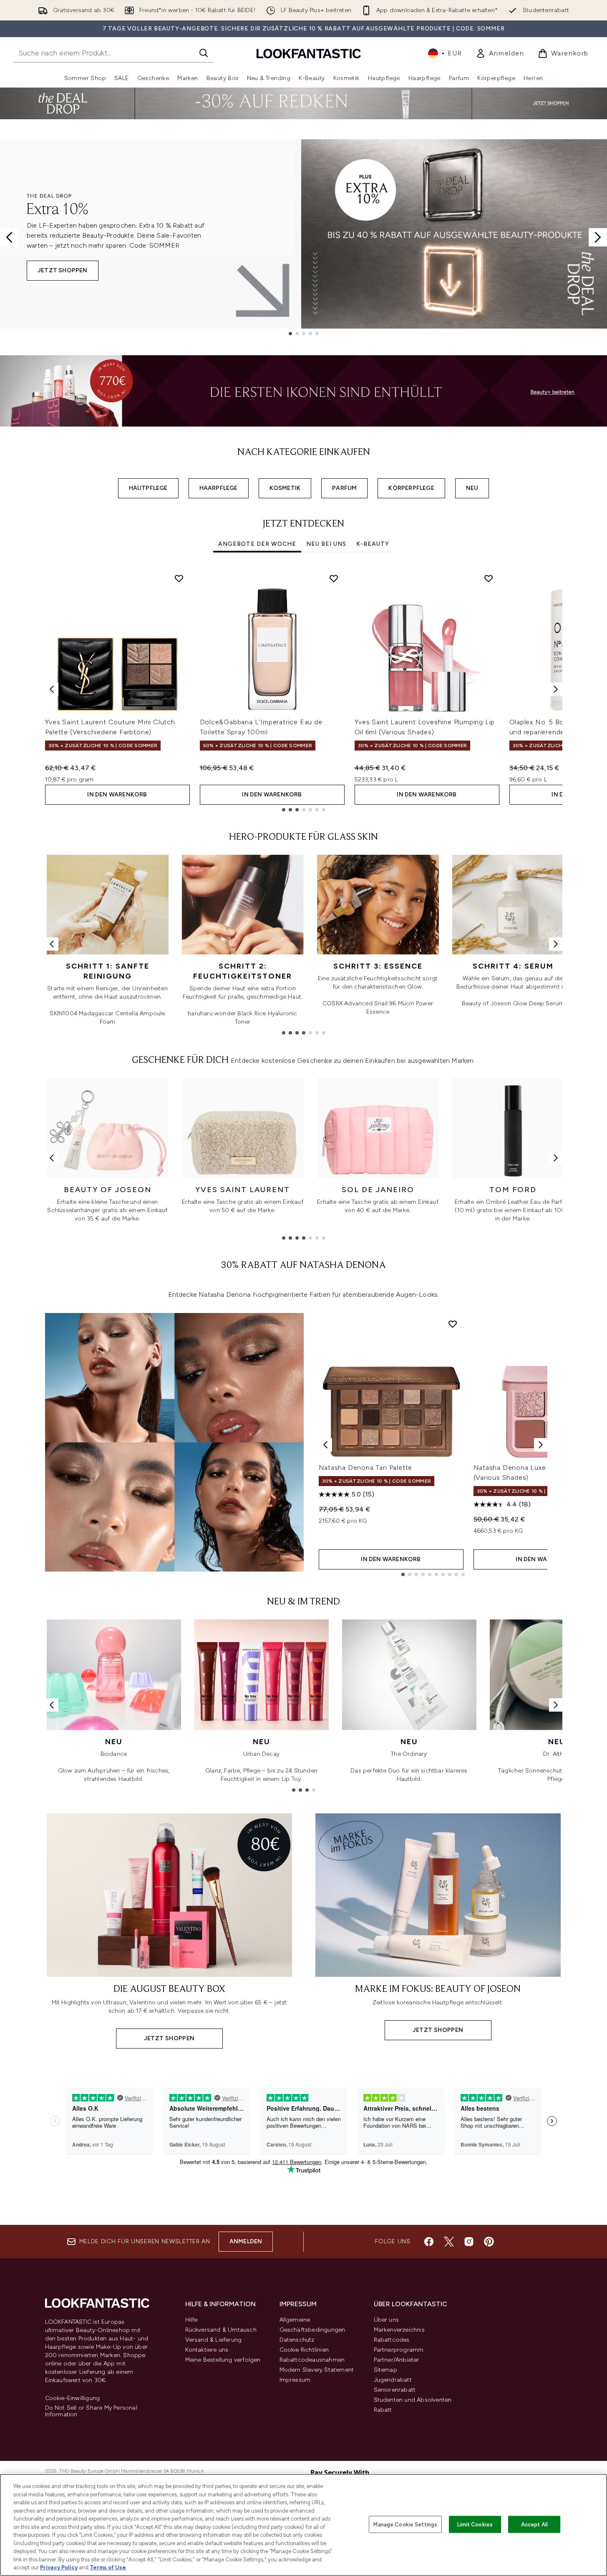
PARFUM (344, 488)
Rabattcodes (392, 2340)
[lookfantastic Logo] (309, 53)
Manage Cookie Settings (405, 2524)
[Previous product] (325, 1445)
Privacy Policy (59, 2567)
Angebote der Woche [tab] (257, 544)
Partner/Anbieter (397, 2360)
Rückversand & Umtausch (221, 2330)
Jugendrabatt (393, 2380)
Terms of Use (108, 2567)
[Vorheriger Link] (52, 944)
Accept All (534, 2524)
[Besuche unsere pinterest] (489, 2242)
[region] (303, 2525)
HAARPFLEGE (219, 488)
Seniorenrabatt (395, 2390)
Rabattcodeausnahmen (312, 2360)
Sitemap (385, 2370)
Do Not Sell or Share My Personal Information (91, 2411)
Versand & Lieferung (214, 2340)
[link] (500, 53)
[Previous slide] (9, 237)
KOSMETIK (285, 488)
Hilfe (191, 2320)
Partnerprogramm (399, 2350)
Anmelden (246, 2241)
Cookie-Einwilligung (73, 2398)
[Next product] (541, 1445)
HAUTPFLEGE (148, 488)
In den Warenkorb (117, 795)
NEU (472, 488)
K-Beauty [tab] (373, 544)
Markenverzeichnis (399, 2330)
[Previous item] (52, 689)
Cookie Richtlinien (304, 2350)
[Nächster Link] (556, 944)
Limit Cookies (475, 2524)
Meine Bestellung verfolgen (223, 2360)
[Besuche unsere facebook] (429, 2242)
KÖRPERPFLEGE (411, 488)
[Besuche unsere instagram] (469, 2242)
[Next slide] (598, 237)
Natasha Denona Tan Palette (366, 1468)
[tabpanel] (304, 689)
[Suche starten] (204, 53)
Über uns (387, 2320)
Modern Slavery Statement (317, 2370)
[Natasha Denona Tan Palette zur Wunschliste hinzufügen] (453, 1324)
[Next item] (556, 689)
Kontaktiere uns (207, 2350)
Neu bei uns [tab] (326, 544)
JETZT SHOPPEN (63, 270)
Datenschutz (297, 2340)
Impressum (295, 2380)
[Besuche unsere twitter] (449, 2242)
